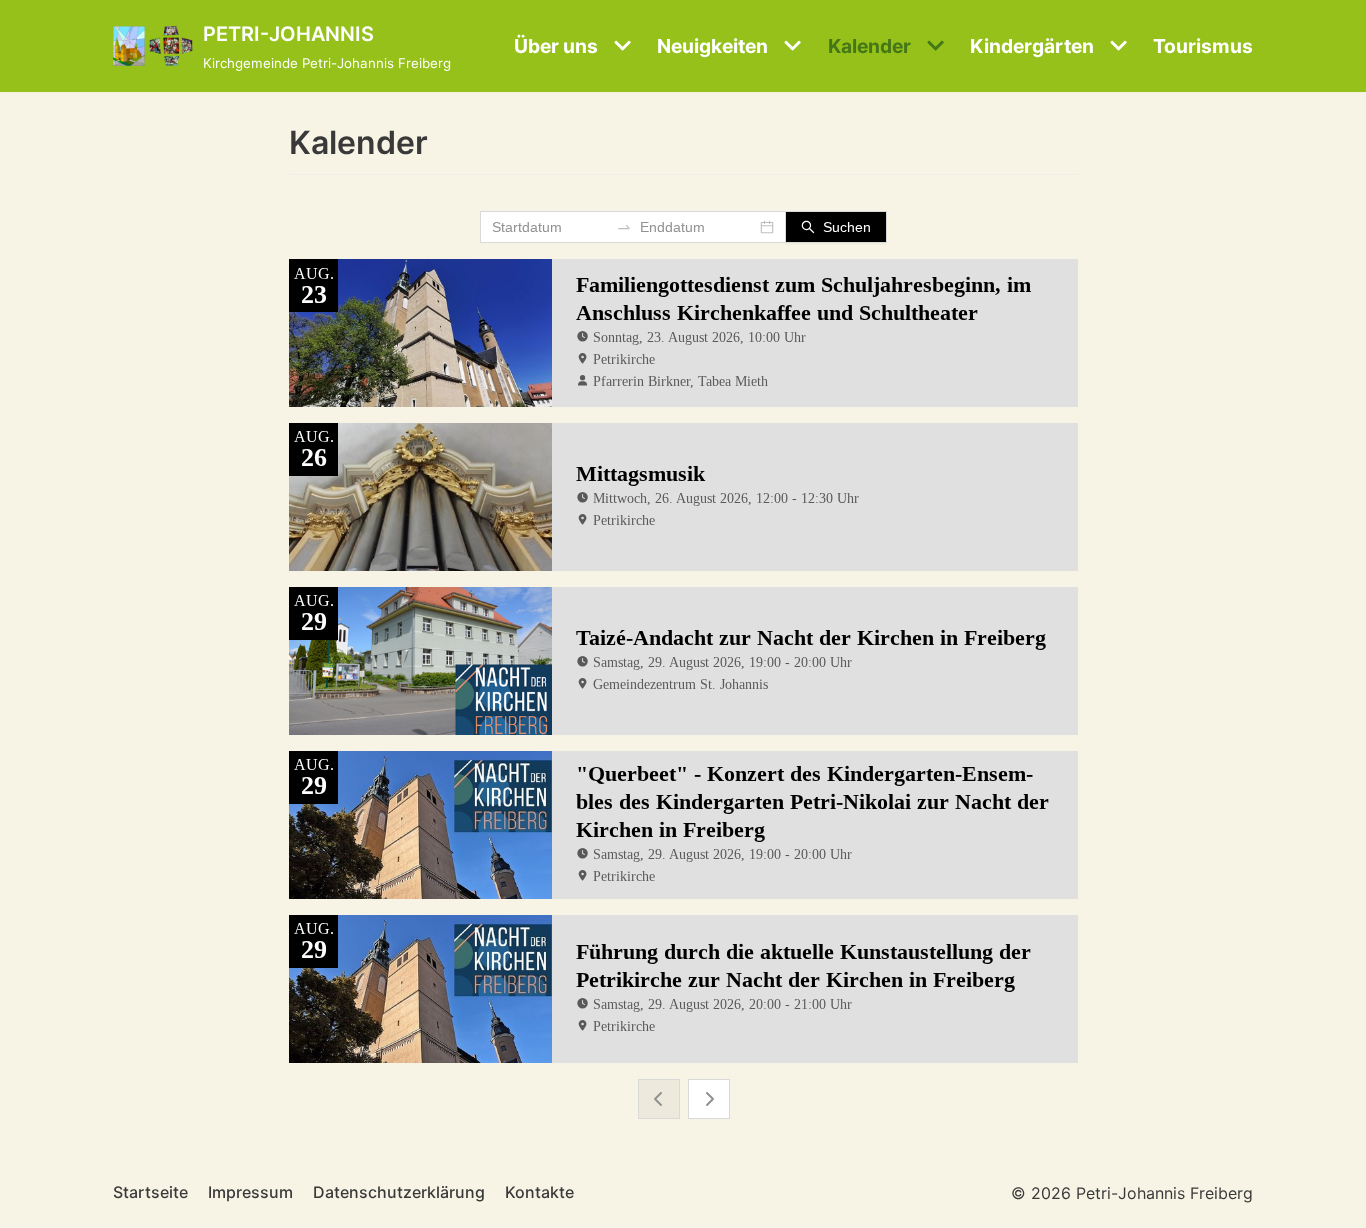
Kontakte (539, 1192)
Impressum (250, 1192)
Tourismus (1203, 46)
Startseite (150, 1192)
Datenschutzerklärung (399, 1192)
